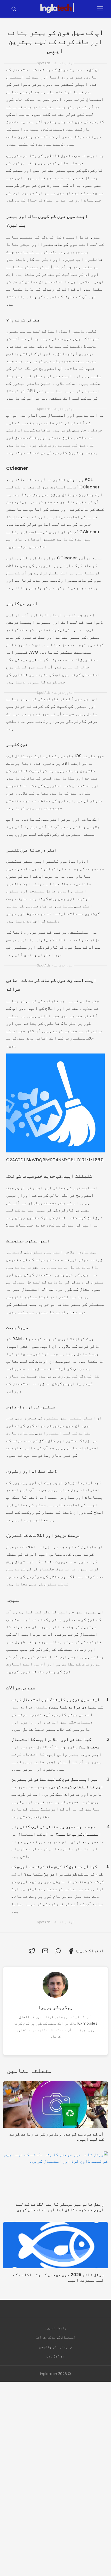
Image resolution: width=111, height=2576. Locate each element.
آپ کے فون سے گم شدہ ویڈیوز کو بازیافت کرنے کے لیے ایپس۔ (57, 2137)
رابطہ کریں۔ (55, 2328)
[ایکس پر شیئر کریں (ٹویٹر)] (32, 1951)
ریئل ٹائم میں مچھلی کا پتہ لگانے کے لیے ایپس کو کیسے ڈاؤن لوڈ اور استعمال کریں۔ (59, 2207)
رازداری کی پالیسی (55, 2347)
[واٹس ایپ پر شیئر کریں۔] (58, 1951)
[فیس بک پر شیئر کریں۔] (71, 1951)
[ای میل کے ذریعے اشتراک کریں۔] (45, 1951)
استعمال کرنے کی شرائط (55, 2337)
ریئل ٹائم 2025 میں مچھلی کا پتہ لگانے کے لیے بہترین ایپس (58, 2277)
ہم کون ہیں (55, 2356)
